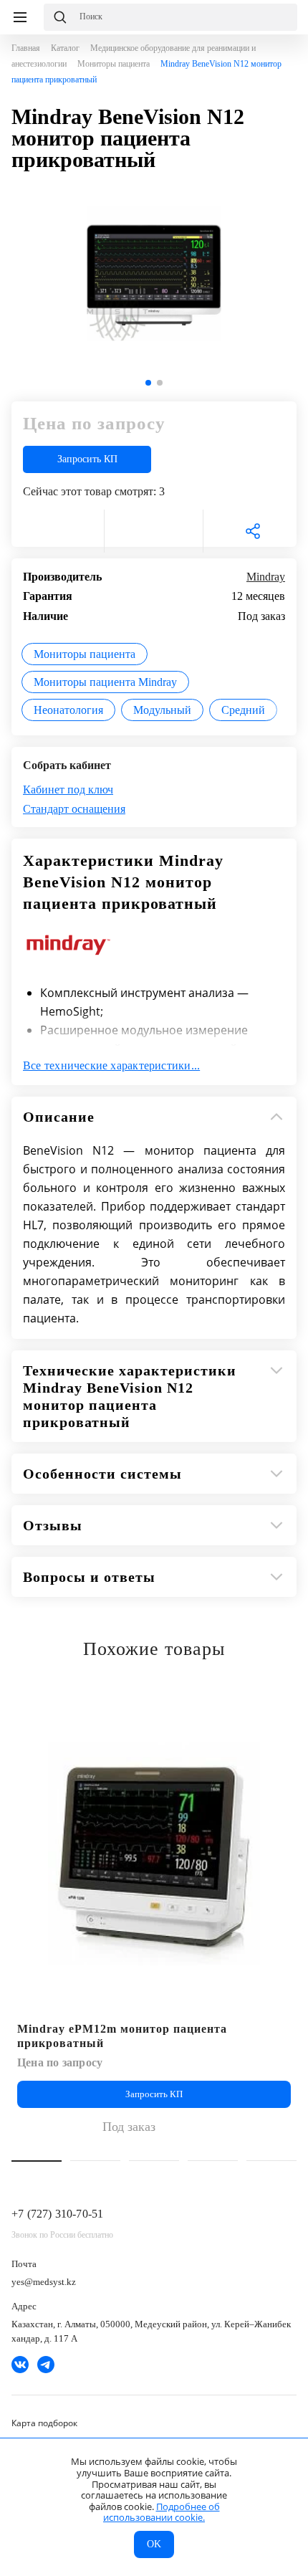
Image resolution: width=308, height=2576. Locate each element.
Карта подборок (44, 2423)
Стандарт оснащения (74, 809)
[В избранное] (55, 531)
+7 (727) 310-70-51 (57, 2214)
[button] (148, 383)
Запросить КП (87, 459)
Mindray (266, 577)
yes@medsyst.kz (44, 2282)
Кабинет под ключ (68, 790)
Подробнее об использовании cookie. (162, 2512)
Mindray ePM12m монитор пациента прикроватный (122, 2036)
